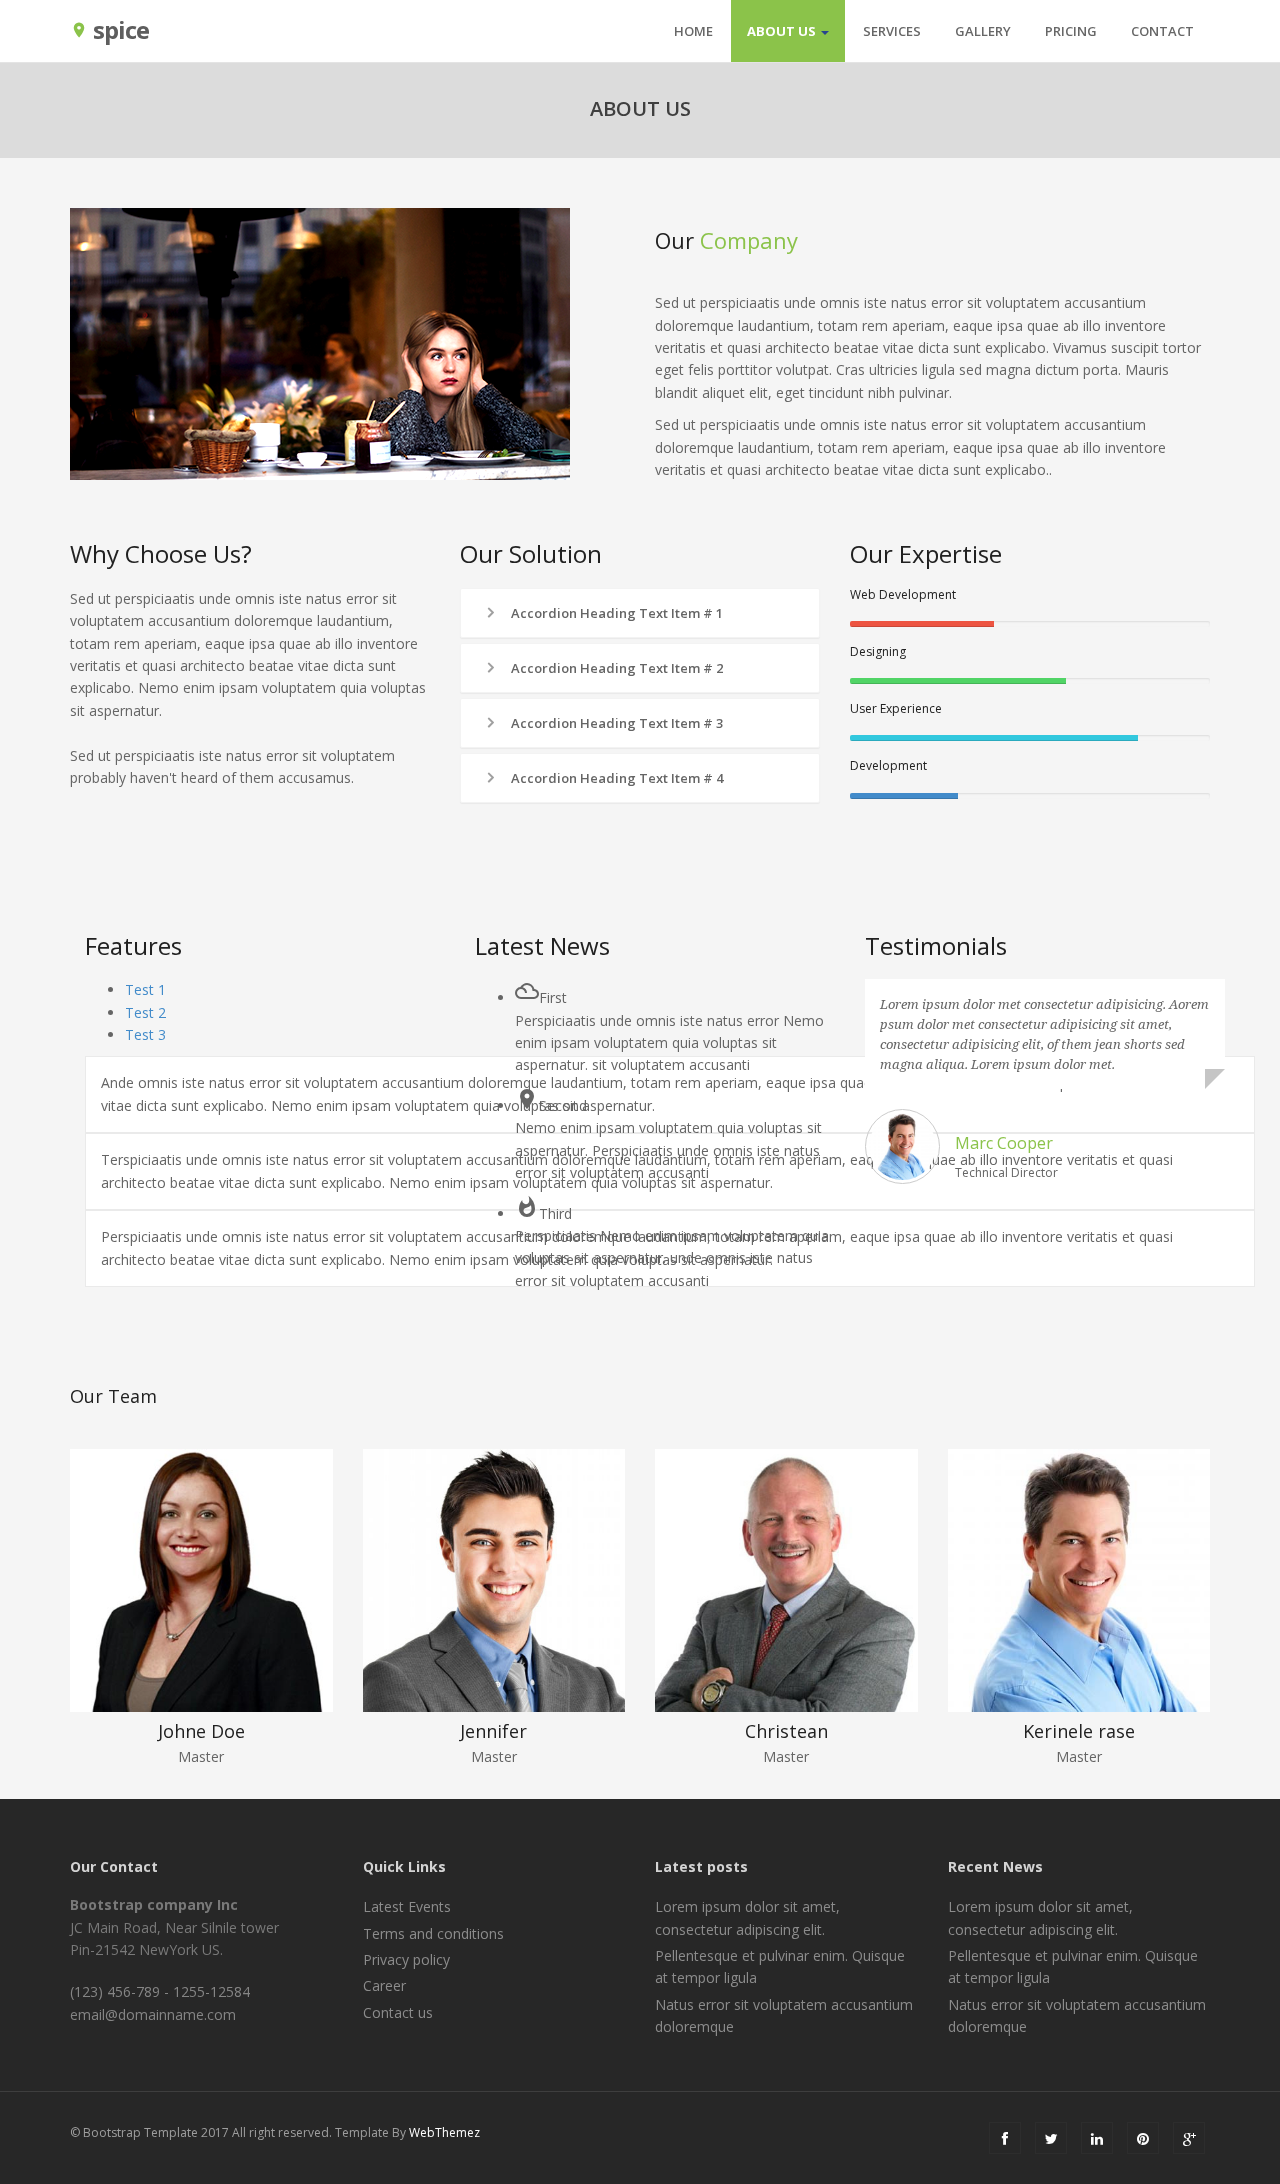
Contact (1162, 31)
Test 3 (145, 1034)
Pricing (1071, 31)
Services (892, 31)
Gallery (983, 31)
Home (693, 31)
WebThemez (444, 2132)
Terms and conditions (433, 1933)
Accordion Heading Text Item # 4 (615, 778)
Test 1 (145, 989)
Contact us (398, 2012)
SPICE (109, 28)
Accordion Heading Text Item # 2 (615, 668)
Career (384, 1985)
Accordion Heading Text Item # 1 (615, 613)
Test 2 (145, 1012)
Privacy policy (406, 1959)
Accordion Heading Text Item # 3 (615, 723)
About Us (783, 31)
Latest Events (407, 1906)
